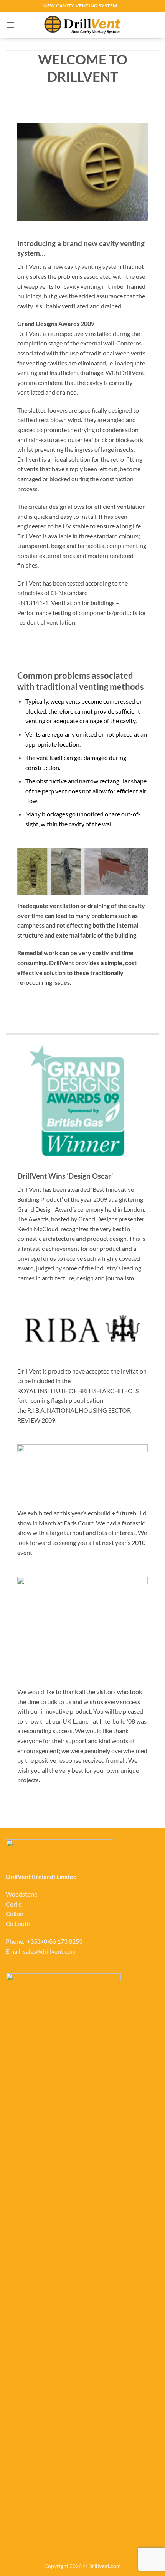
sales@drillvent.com (49, 1951)
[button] (10, 25)
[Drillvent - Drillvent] (82, 25)
